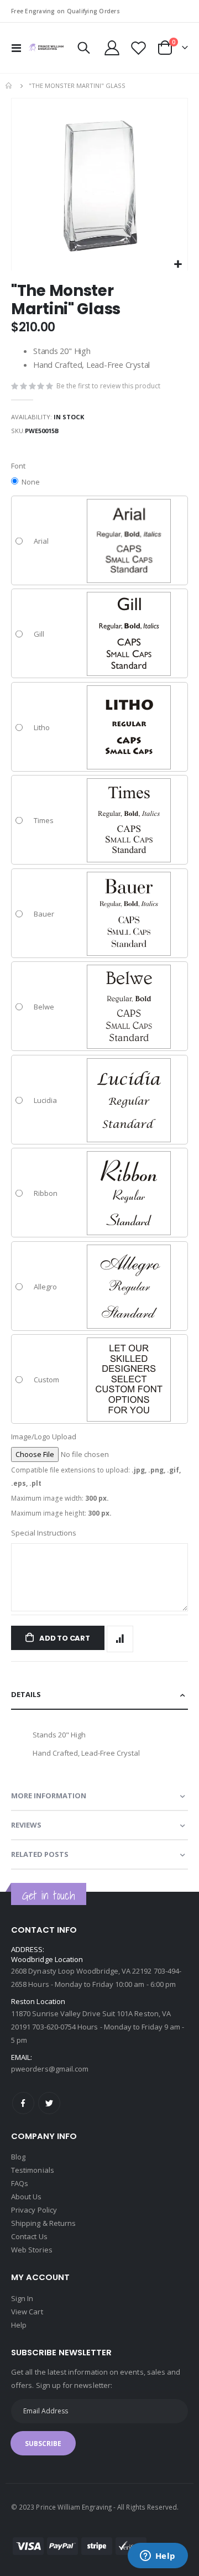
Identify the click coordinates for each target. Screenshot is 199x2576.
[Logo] (46, 48)
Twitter (49, 2103)
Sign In (22, 2298)
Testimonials (33, 2170)
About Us (27, 2197)
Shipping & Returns (43, 2223)
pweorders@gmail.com (50, 2069)
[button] (178, 265)
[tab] (99, 1695)
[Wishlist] (138, 48)
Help (19, 2325)
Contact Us (29, 2236)
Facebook (23, 2103)
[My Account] (112, 48)
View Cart (27, 2312)
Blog (18, 2157)
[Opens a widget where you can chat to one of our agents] (158, 2557)
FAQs (20, 2183)
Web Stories (32, 2250)
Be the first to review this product (108, 386)
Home (9, 86)
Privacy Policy (34, 2210)
